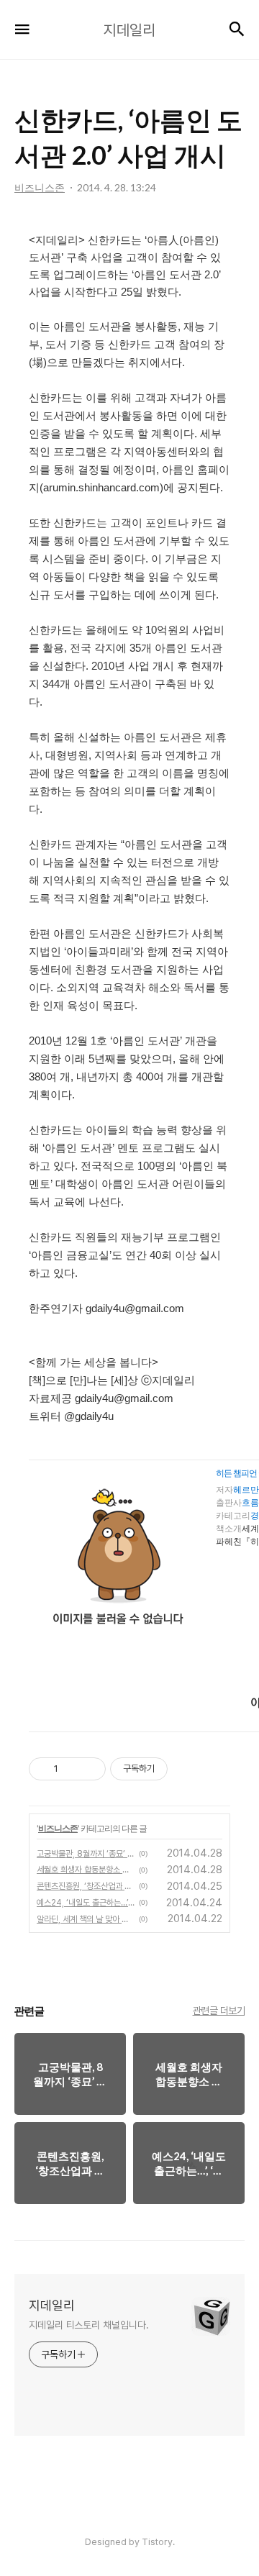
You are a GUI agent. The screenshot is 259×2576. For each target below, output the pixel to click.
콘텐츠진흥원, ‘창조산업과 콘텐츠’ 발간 (86, 1886)
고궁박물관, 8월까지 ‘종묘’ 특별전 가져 (86, 1854)
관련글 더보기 (219, 2011)
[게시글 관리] (90, 1769)
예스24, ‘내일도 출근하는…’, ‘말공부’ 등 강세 (86, 1903)
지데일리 (52, 2305)
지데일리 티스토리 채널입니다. (88, 2325)
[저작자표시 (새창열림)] (174, 1769)
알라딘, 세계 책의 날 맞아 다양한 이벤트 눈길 (86, 1919)
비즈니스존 (58, 1828)
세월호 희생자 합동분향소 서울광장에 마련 (86, 1870)
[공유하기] (72, 1769)
